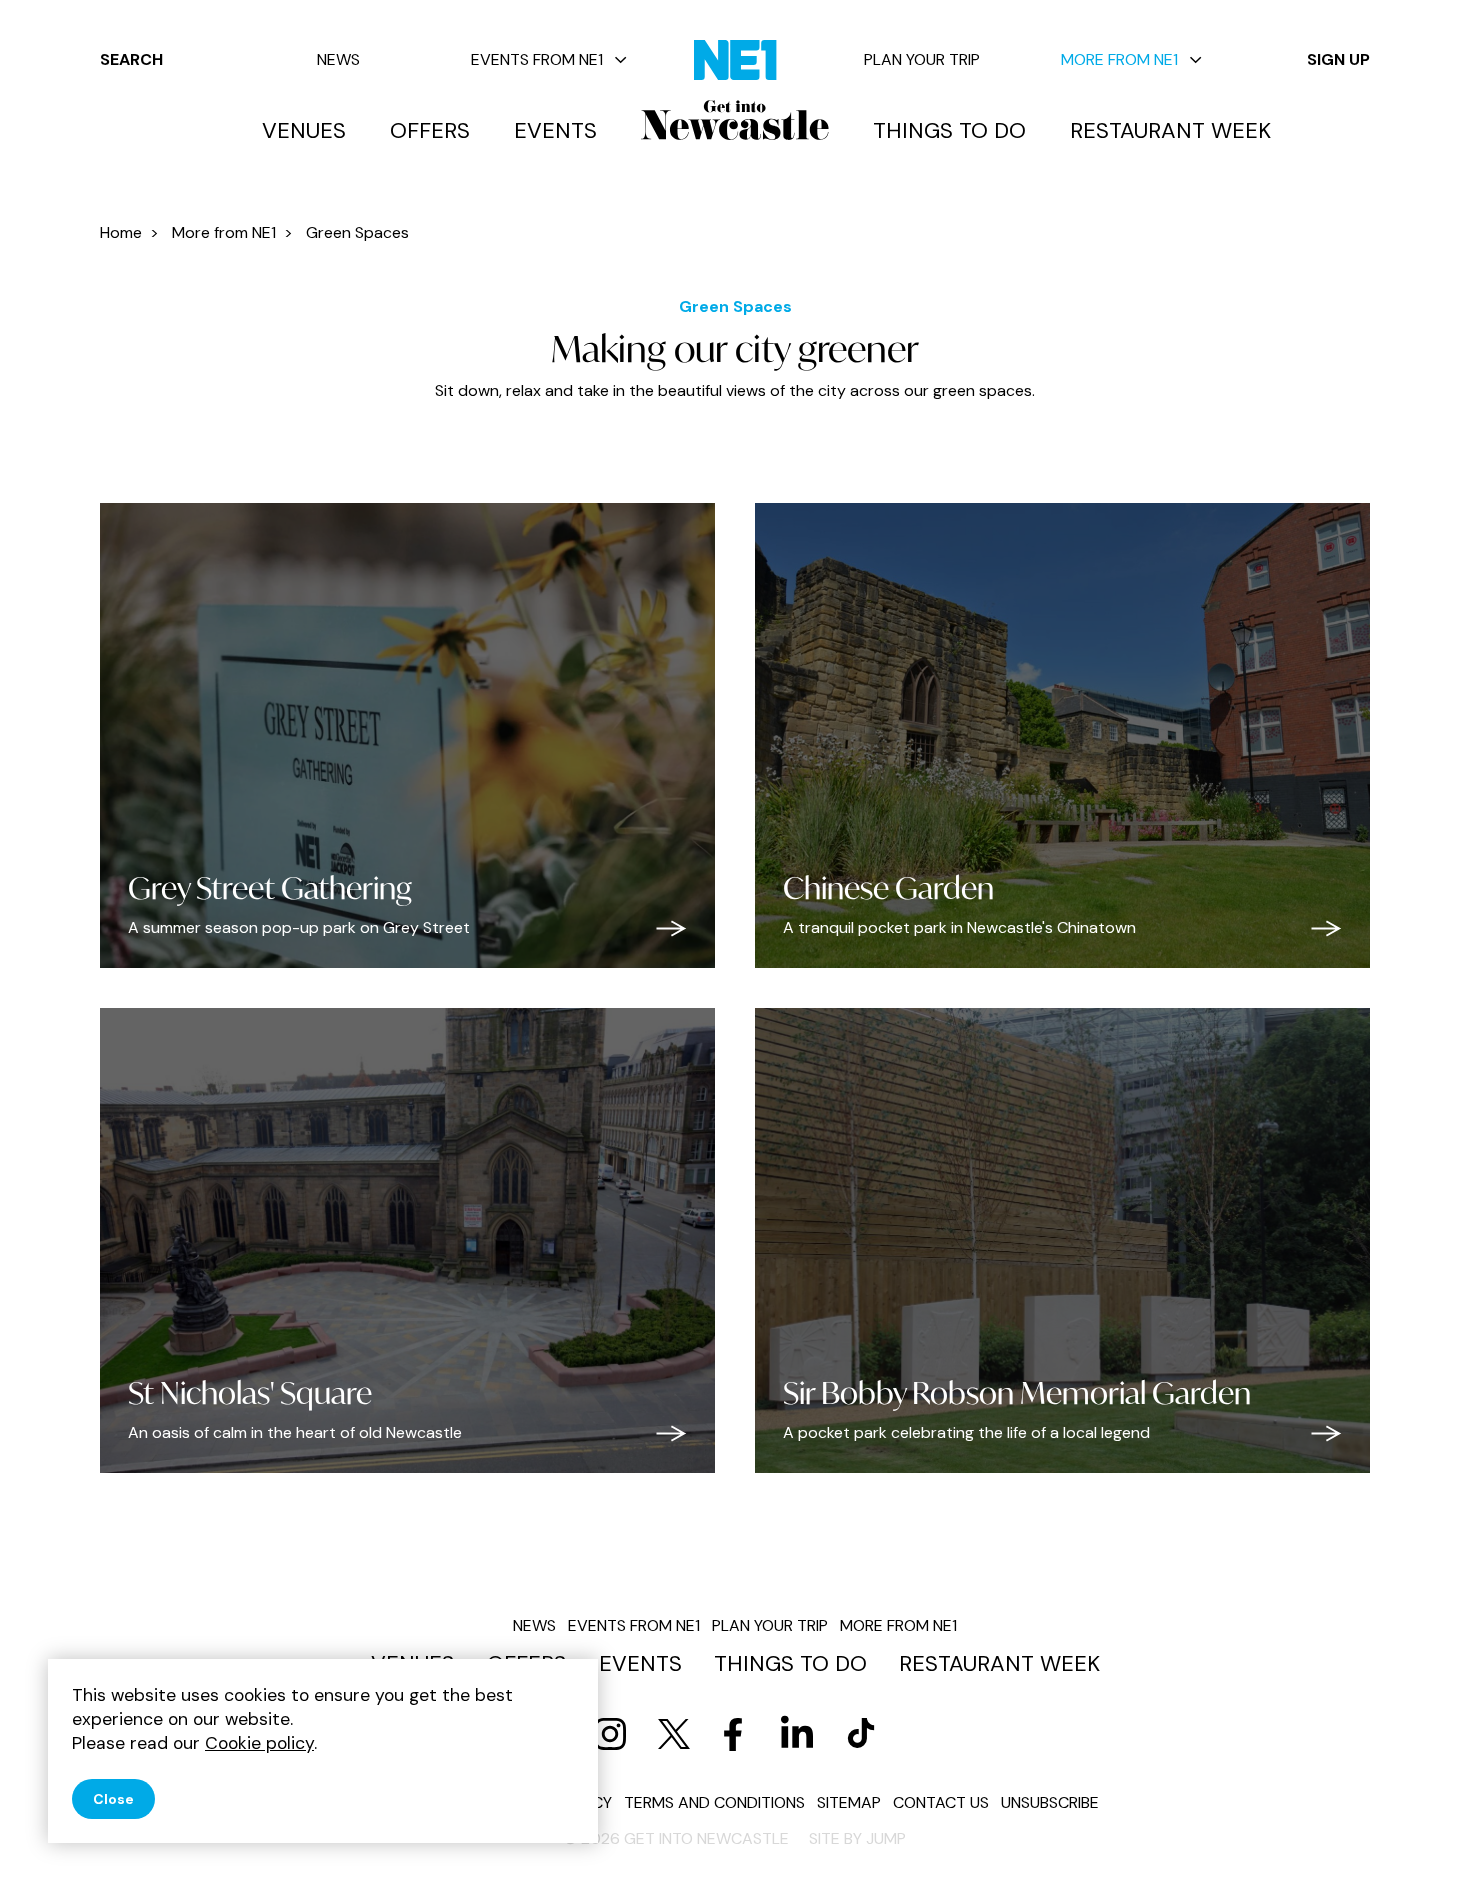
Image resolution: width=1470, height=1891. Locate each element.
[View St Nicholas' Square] (671, 1433)
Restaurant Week (1170, 131)
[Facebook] (733, 1734)
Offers (430, 131)
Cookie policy (259, 1743)
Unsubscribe (1050, 1802)
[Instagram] (610, 1734)
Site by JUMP (857, 1838)
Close (113, 1799)
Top (1415, 1841)
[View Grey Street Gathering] (671, 928)
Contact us (941, 1802)
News (338, 59)
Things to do (949, 131)
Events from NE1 (537, 59)
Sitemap (849, 1802)
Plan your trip (922, 59)
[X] (674, 1734)
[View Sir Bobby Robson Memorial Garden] (1326, 1433)
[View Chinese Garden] (1326, 928)
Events (555, 131)
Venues (304, 131)
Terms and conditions (714, 1802)
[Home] (735, 120)
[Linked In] (797, 1734)
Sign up (1338, 59)
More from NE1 (1119, 59)
